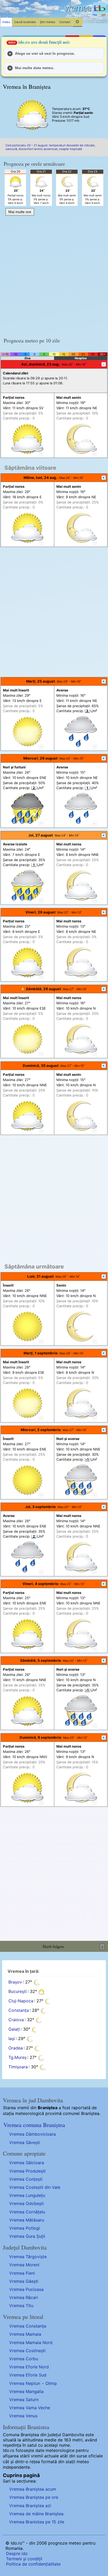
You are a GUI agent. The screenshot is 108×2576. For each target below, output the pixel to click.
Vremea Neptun (25, 2383)
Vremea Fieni (22, 2273)
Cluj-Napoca (21, 2001)
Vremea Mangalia (26, 2391)
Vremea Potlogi (25, 2228)
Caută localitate (25, 22)
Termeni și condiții (24, 2559)
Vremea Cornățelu (27, 2212)
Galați (14, 2029)
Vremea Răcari (24, 2297)
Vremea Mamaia (25, 2334)
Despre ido (17, 2553)
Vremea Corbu (24, 2359)
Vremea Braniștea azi (30, 2506)
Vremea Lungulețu (27, 2195)
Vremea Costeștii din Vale (35, 2187)
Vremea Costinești (27, 2351)
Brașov (15, 1982)
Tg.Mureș (17, 2058)
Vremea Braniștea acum (33, 2489)
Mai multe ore (20, 212)
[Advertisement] (54, 274)
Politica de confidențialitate (33, 2564)
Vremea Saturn (24, 2400)
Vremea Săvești (25, 2142)
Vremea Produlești (27, 2171)
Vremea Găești (24, 2281)
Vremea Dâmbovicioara (33, 2134)
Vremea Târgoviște (28, 2257)
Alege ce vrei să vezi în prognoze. (45, 53)
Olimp (51, 2383)
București (18, 1992)
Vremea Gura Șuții (27, 2236)
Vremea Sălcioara (27, 2163)
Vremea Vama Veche (30, 2408)
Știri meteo (48, 22)
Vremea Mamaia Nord (31, 2342)
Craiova (16, 2020)
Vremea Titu (21, 2306)
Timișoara (18, 2067)
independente (16, 2467)
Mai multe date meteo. (35, 68)
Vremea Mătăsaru (27, 2220)
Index (6, 22)
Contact (65, 22)
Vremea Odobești (26, 2203)
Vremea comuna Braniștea (34, 2125)
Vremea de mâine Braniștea (36, 2514)
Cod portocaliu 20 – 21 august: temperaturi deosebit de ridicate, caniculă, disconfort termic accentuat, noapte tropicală (50, 147)
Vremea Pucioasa (26, 2289)
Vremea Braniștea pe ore (34, 2497)
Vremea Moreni (24, 2265)
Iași (12, 2039)
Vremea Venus (23, 2416)
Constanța (19, 2010)
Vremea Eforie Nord (29, 2367)
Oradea (16, 2048)
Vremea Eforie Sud (28, 2375)
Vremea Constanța (28, 2326)
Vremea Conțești (26, 2179)
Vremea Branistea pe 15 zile (37, 2522)
